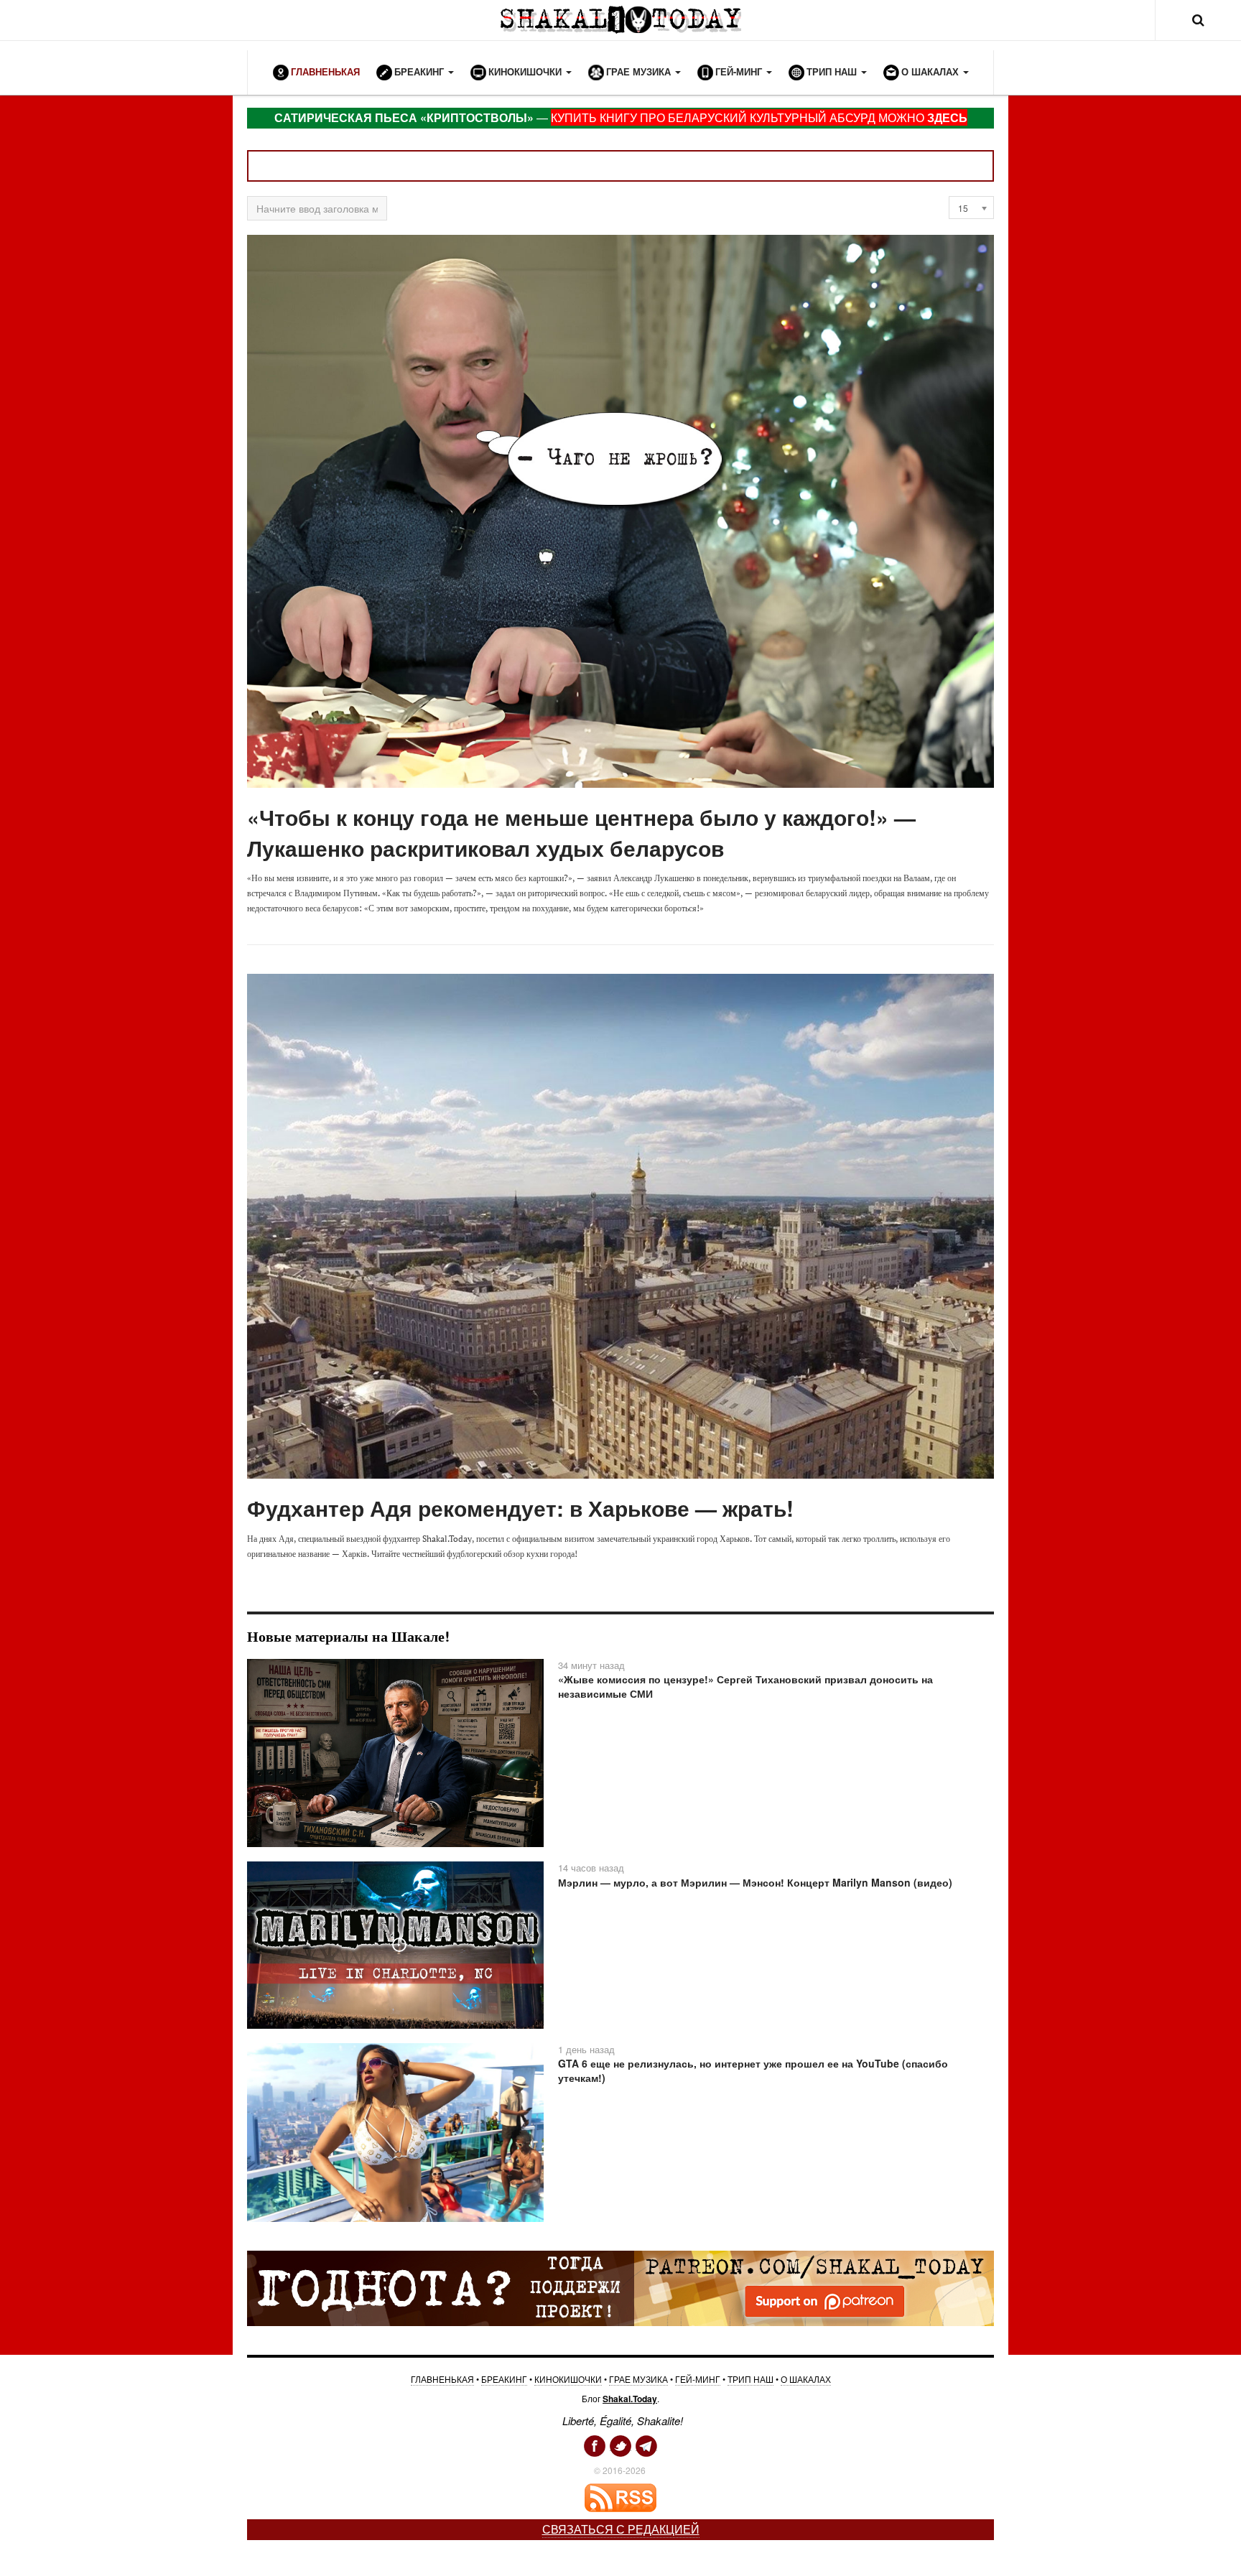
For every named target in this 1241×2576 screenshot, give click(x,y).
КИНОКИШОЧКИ (568, 2379)
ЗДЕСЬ (947, 117)
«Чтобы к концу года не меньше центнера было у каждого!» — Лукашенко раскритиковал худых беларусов (581, 832)
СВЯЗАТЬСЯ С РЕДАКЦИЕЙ (621, 2529)
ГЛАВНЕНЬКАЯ (442, 2379)
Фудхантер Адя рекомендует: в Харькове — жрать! (520, 1508)
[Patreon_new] (620, 2287)
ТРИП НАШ (750, 2379)
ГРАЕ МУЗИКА (638, 2379)
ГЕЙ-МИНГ (698, 2379)
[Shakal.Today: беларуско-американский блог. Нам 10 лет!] (620, 20)
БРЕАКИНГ (504, 2379)
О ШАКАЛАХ (806, 2379)
